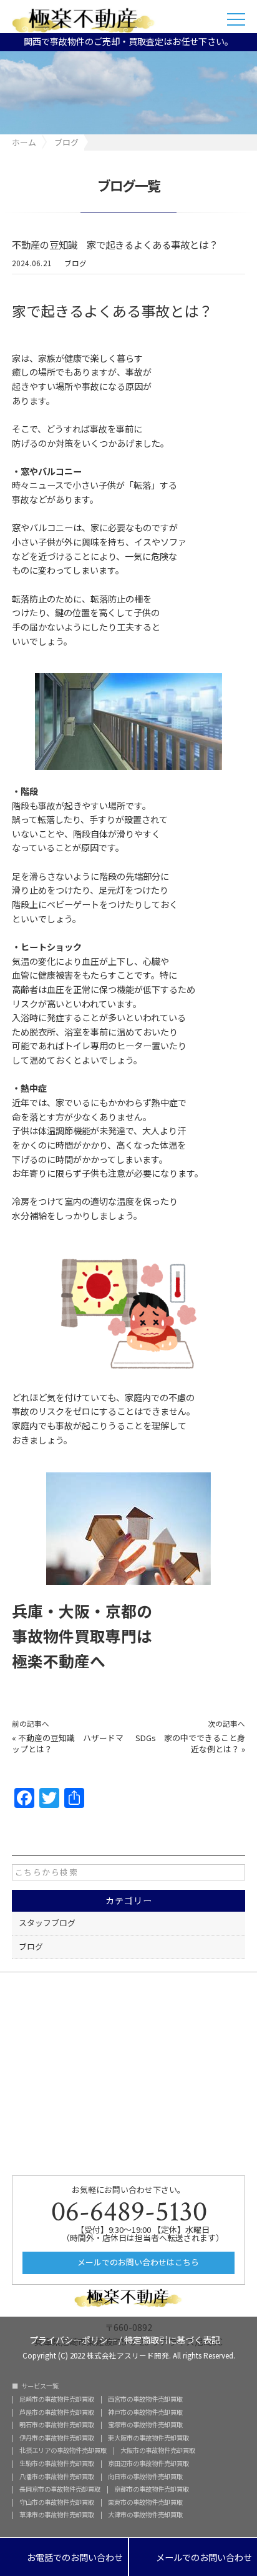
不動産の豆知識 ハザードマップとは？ (68, 1743)
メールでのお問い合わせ (193, 2558)
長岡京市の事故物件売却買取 (60, 2489)
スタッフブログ (47, 1923)
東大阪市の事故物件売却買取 (148, 2438)
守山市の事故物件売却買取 (57, 2502)
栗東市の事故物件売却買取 (145, 2502)
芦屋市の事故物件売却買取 (57, 2412)
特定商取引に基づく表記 (172, 2339)
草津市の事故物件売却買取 (57, 2515)
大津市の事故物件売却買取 (145, 2515)
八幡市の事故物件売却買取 (57, 2477)
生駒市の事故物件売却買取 (57, 2464)
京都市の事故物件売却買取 (152, 2489)
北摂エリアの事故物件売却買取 (63, 2450)
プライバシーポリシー (73, 2339)
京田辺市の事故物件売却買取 (148, 2464)
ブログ (75, 263)
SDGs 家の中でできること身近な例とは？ (190, 1743)
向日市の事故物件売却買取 (145, 2477)
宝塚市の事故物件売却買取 (145, 2425)
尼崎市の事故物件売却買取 (57, 2399)
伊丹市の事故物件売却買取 (57, 2438)
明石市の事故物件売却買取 (57, 2425)
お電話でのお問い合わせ (64, 2558)
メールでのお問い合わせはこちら (137, 2262)
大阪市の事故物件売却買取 (158, 2450)
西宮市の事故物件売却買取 (145, 2399)
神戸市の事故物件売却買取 (145, 2412)
